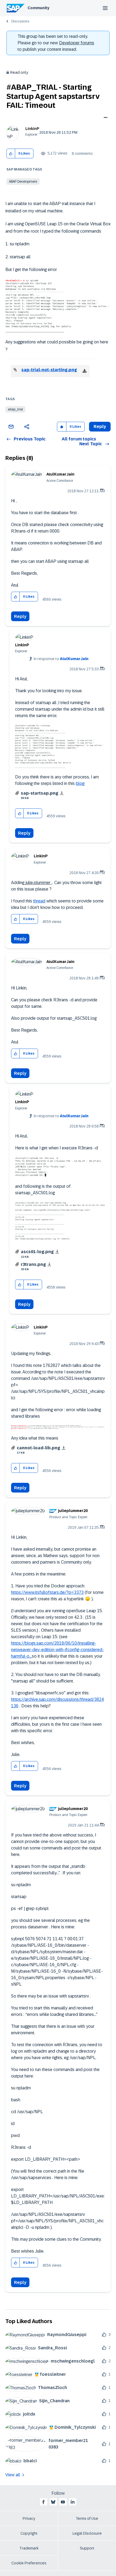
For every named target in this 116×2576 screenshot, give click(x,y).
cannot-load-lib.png (38, 1448)
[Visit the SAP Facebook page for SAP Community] (43, 2502)
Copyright (29, 2533)
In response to (61, 659)
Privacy (29, 2518)
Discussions (20, 21)
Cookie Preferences (29, 2563)
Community (38, 8)
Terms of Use (87, 2518)
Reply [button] (100, 426)
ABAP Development (23, 182)
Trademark (29, 2548)
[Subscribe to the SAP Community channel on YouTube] (63, 2502)
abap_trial (15, 409)
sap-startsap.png (40, 793)
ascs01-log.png (37, 1252)
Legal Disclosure (87, 2533)
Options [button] (105, 118)
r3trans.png (33, 1264)
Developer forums (77, 43)
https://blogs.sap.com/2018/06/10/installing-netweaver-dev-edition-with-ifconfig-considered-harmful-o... (57, 1650)
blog (80, 783)
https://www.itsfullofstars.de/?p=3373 (47, 1592)
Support (87, 2548)
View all (13, 2475)
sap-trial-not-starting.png (49, 370)
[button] (11, 154)
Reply (20, 616)
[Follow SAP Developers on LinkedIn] (73, 2502)
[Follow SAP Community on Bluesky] (53, 2502)
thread (39, 901)
